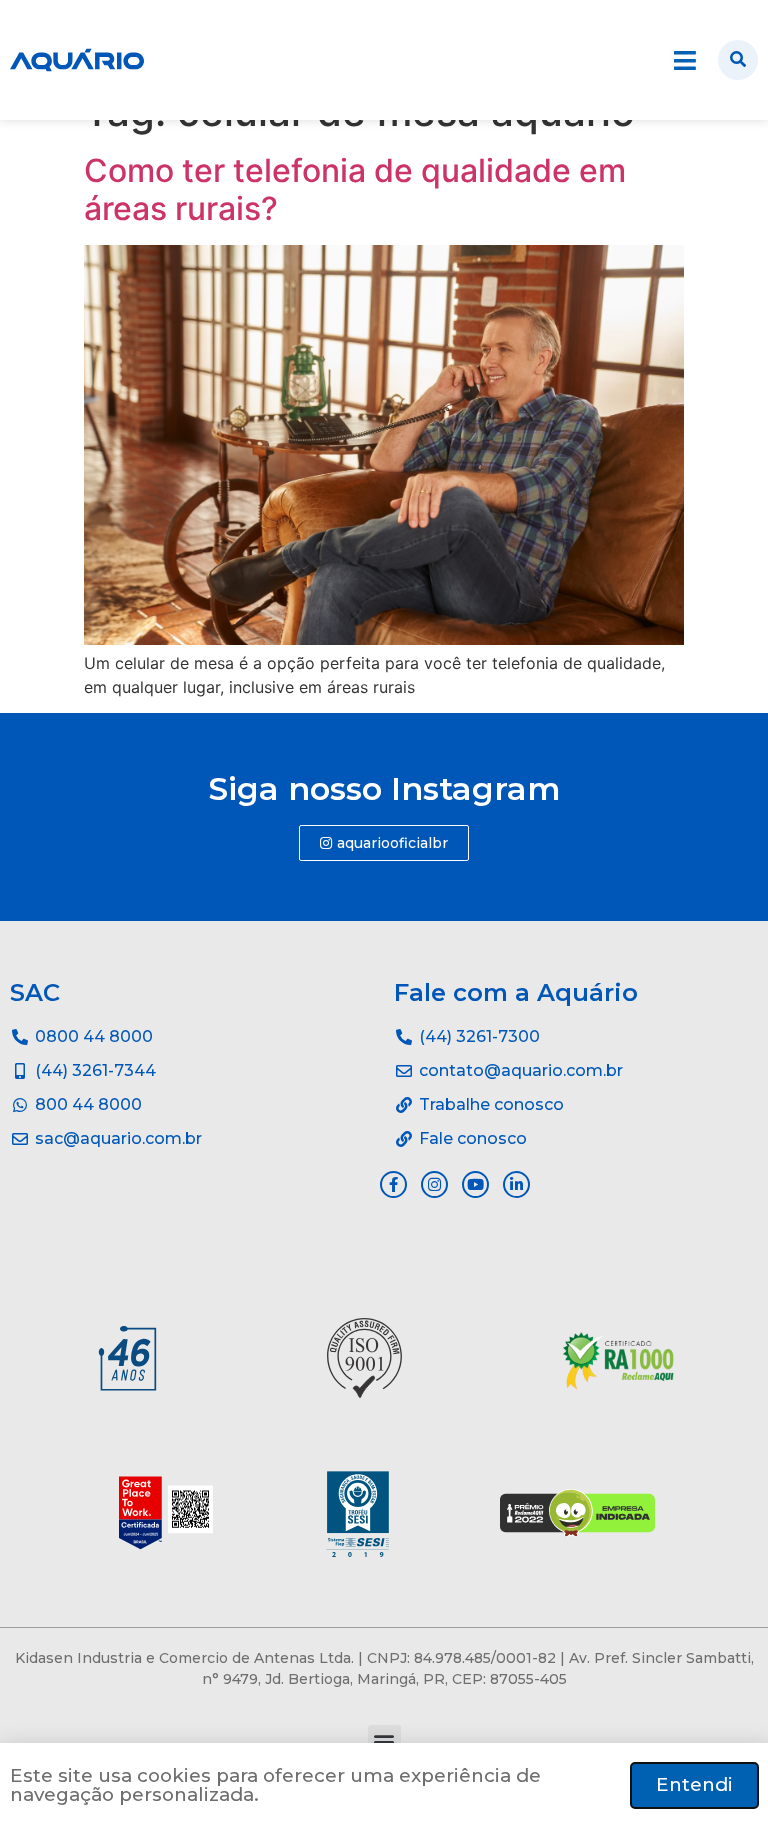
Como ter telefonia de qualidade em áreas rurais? (355, 189)
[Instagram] (434, 1184)
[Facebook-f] (393, 1184)
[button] (384, 1741)
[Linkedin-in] (516, 1184)
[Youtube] (475, 1184)
